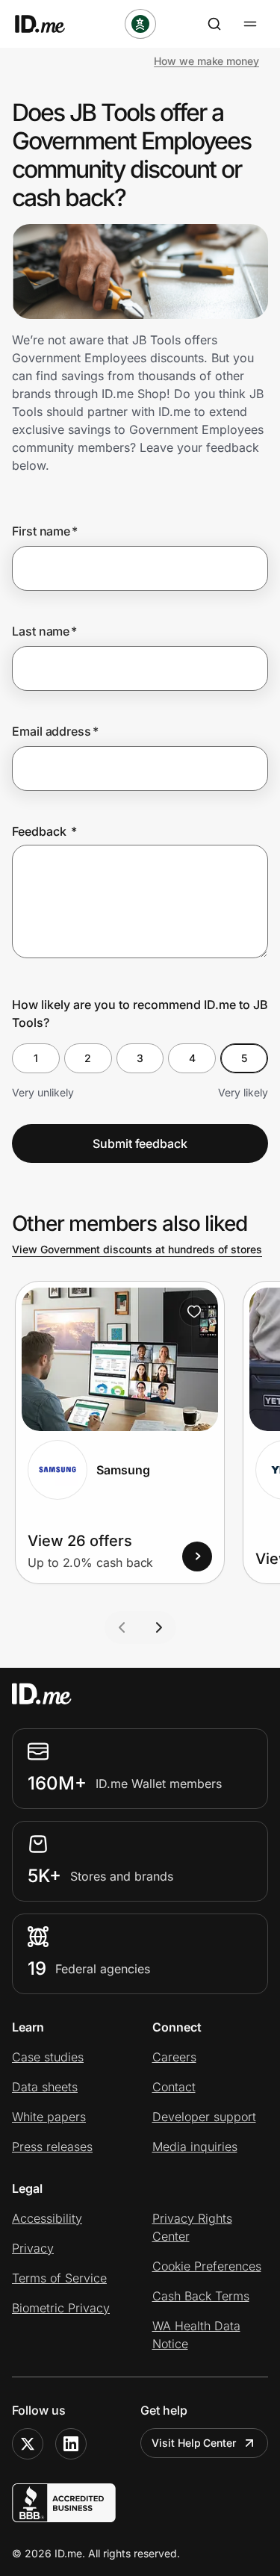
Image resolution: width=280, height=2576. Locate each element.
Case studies (48, 2057)
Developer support (204, 2117)
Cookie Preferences (207, 2266)
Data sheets (45, 2087)
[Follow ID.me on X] (28, 2444)
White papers (49, 2117)
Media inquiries (195, 2147)
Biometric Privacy (61, 2308)
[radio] (36, 1058)
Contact (174, 2087)
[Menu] (250, 24)
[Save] (194, 1312)
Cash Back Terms (201, 2296)
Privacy (33, 2248)
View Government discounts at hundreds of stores (137, 1249)
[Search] (214, 24)
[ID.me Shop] (49, 24)
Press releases (52, 2147)
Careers (174, 2057)
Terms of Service (59, 2278)
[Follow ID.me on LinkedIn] (71, 2444)
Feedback (44, 831)
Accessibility (47, 2218)
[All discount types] (140, 24)
